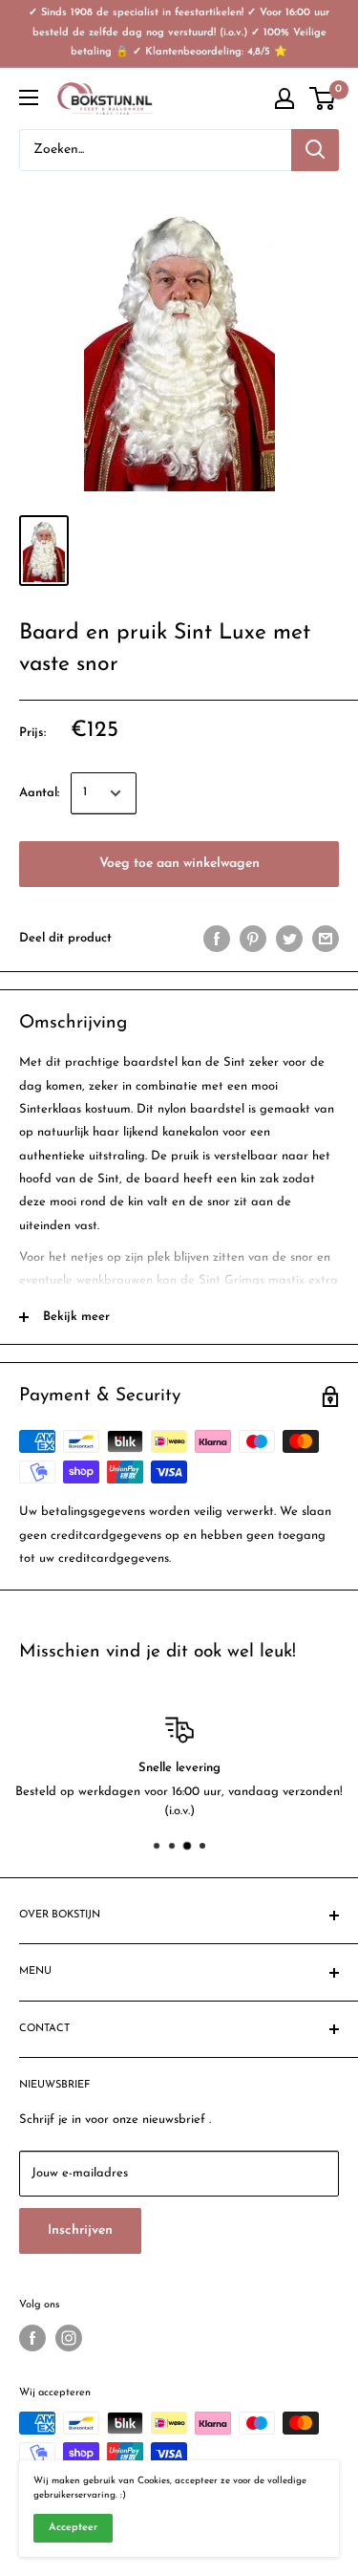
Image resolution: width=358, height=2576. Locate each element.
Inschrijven (80, 2230)
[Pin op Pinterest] (253, 939)
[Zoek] (315, 150)
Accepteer (73, 2528)
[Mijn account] (284, 98)
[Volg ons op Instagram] (69, 2338)
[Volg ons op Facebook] (32, 2338)
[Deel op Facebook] (217, 939)
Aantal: (39, 793)
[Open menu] (29, 97)
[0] (323, 98)
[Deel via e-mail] (326, 939)
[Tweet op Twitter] (289, 939)
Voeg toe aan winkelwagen (179, 864)
